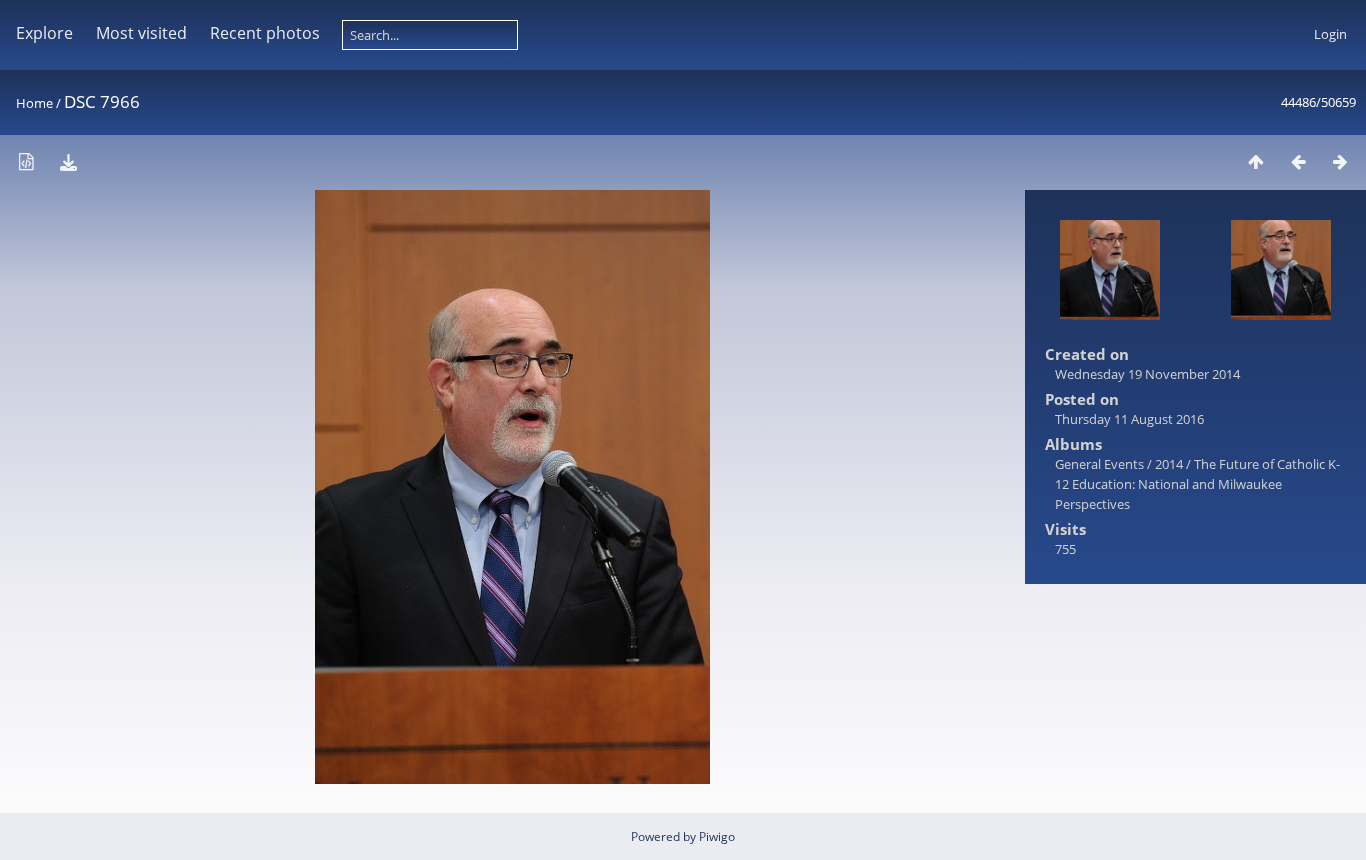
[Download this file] (68, 161)
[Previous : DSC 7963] (1298, 161)
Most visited (141, 33)
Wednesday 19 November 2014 (1147, 374)
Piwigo (717, 836)
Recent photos (265, 33)
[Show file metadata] (26, 161)
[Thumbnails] (1256, 161)
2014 (1169, 464)
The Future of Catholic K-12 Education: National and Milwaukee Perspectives (1197, 484)
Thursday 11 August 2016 (1129, 419)
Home (34, 103)
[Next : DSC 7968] (1340, 161)
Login (1330, 34)
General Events (1099, 464)
